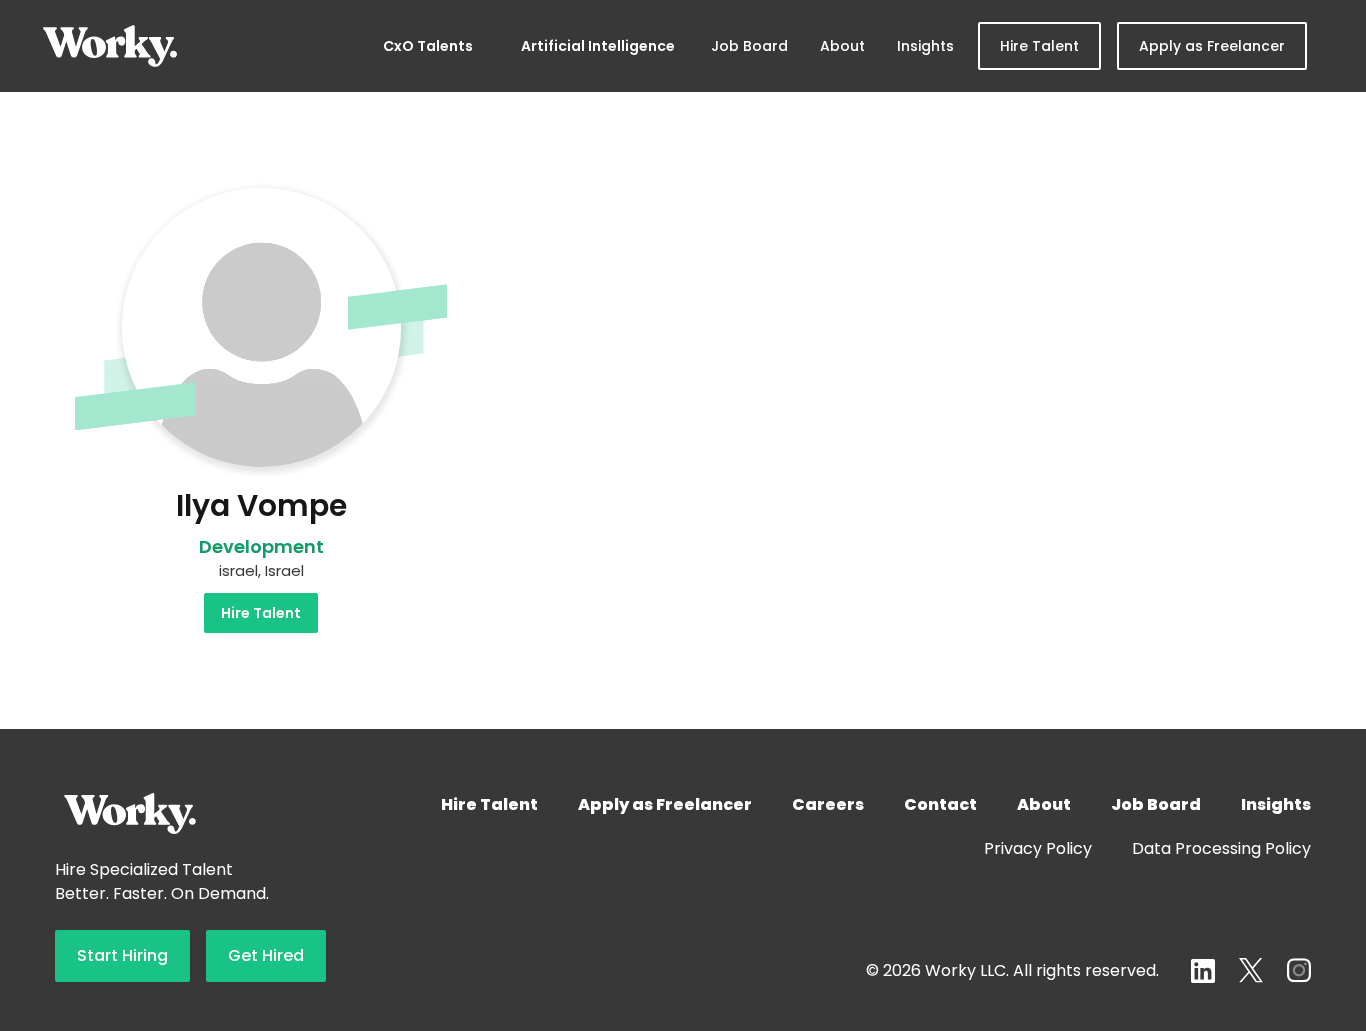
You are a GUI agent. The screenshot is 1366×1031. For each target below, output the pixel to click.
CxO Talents (428, 46)
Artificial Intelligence (598, 46)
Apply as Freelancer (1212, 46)
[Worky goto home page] (110, 46)
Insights (925, 46)
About (842, 46)
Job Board (749, 46)
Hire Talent (1039, 46)
